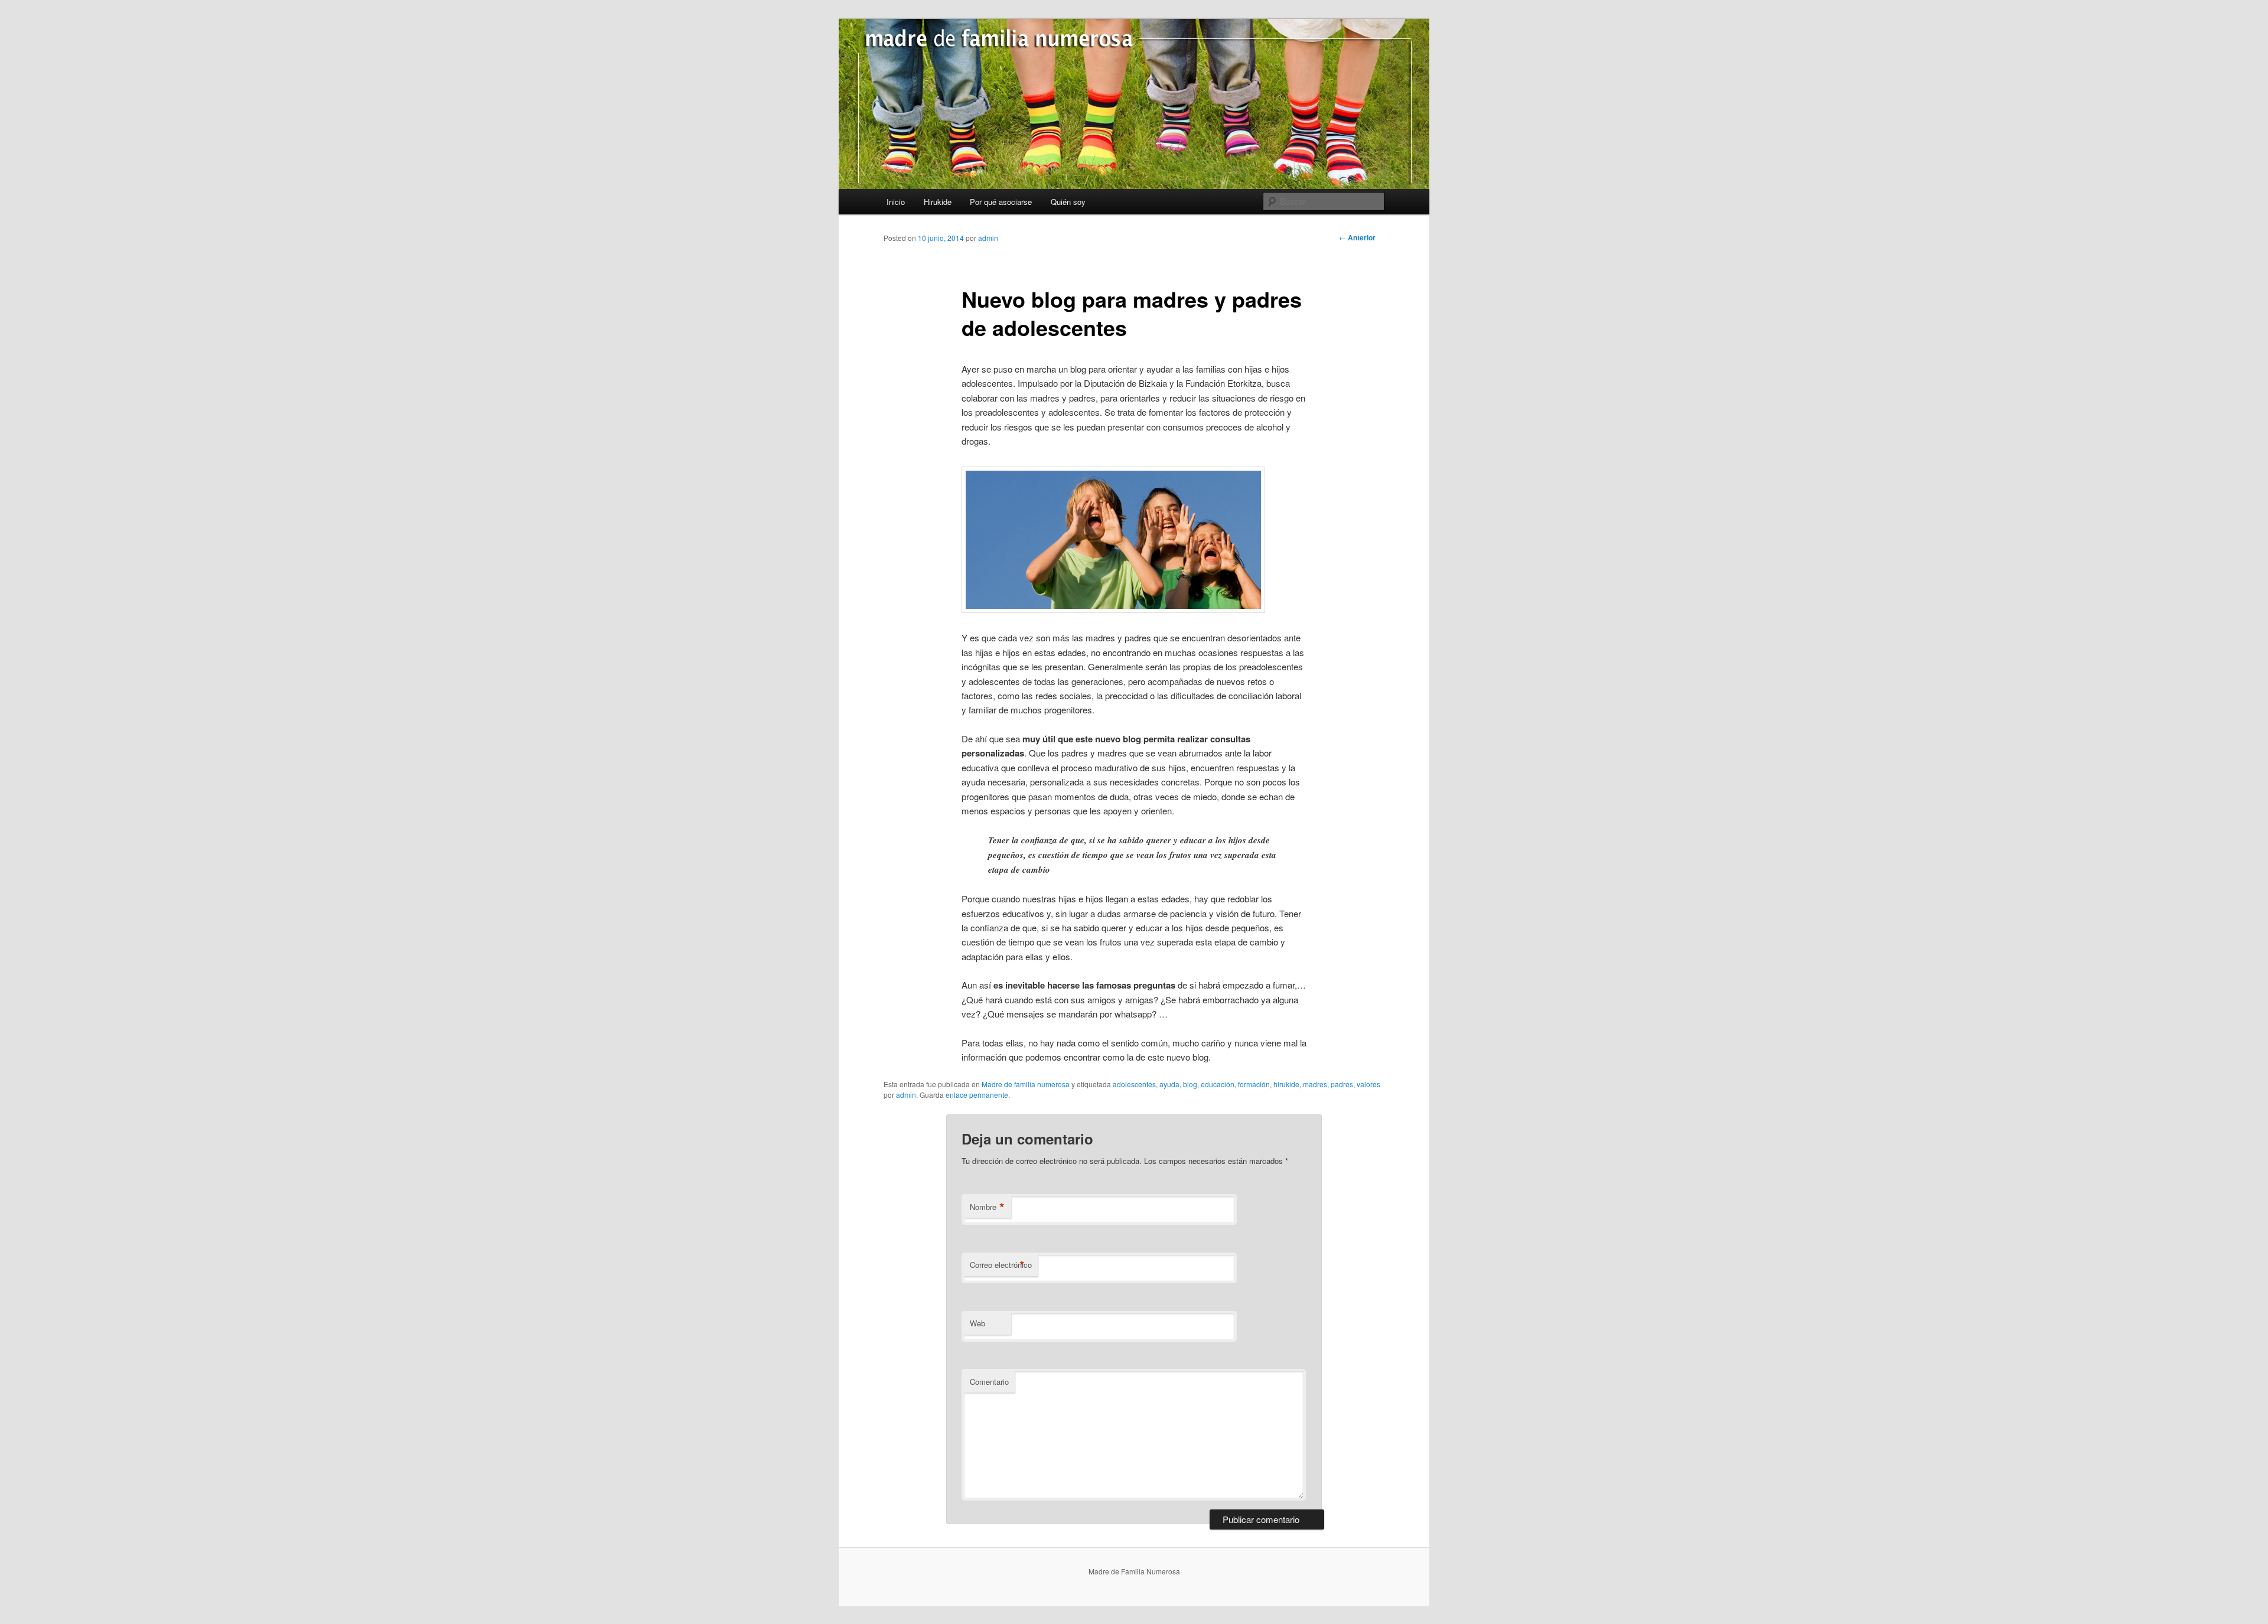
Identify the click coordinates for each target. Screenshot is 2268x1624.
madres (1315, 1084)
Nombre (987, 1207)
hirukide (1286, 1084)
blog (1190, 1084)
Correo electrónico (1001, 1265)
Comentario (989, 1382)
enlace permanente (977, 1095)
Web (977, 1323)
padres (1342, 1084)
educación (1218, 1084)
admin (988, 238)
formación (1254, 1084)
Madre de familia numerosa (1026, 1084)
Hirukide (938, 202)
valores (1368, 1084)
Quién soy (1068, 202)
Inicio (896, 202)
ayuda (1169, 1084)
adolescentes (1134, 1084)
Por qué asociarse (1001, 202)
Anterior (1357, 237)
